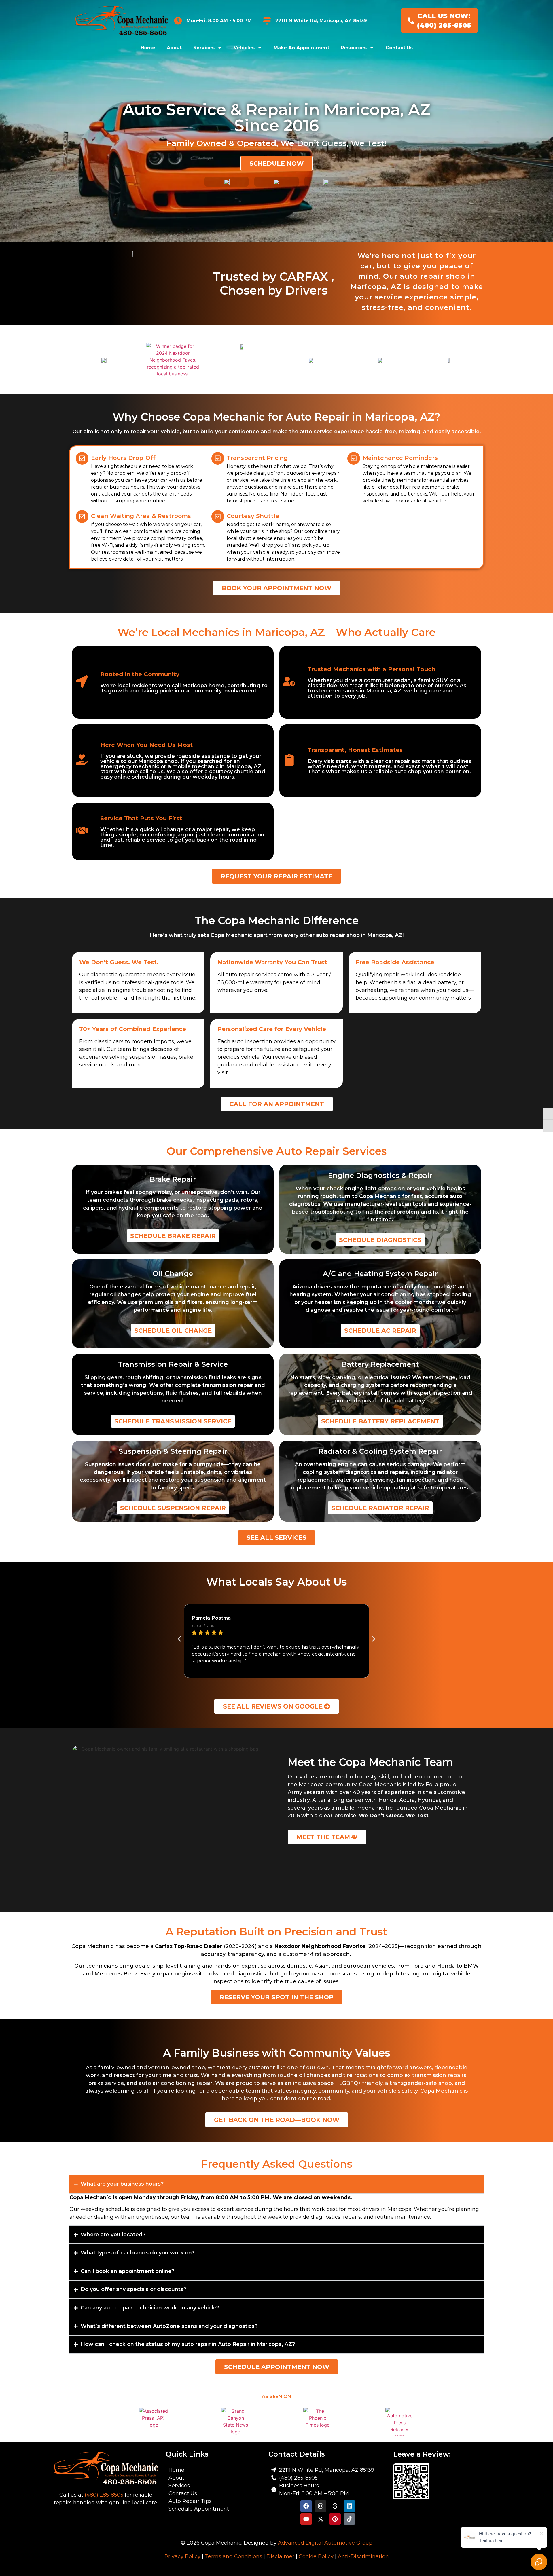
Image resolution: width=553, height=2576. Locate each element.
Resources (354, 48)
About (174, 48)
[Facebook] (306, 2506)
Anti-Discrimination (363, 2556)
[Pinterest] (335, 2519)
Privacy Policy (182, 2556)
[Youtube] (306, 2519)
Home (148, 48)
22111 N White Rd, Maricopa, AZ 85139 (321, 21)
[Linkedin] (349, 2506)
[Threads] (335, 2506)
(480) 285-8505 (104, 2495)
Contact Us (399, 48)
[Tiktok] (349, 2519)
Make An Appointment (301, 48)
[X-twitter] (321, 2519)
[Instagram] (321, 2506)
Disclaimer (280, 2556)
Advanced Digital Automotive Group (325, 2543)
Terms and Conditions (233, 2556)
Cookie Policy (316, 2556)
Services (204, 48)
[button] (179, 1639)
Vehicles (244, 48)
